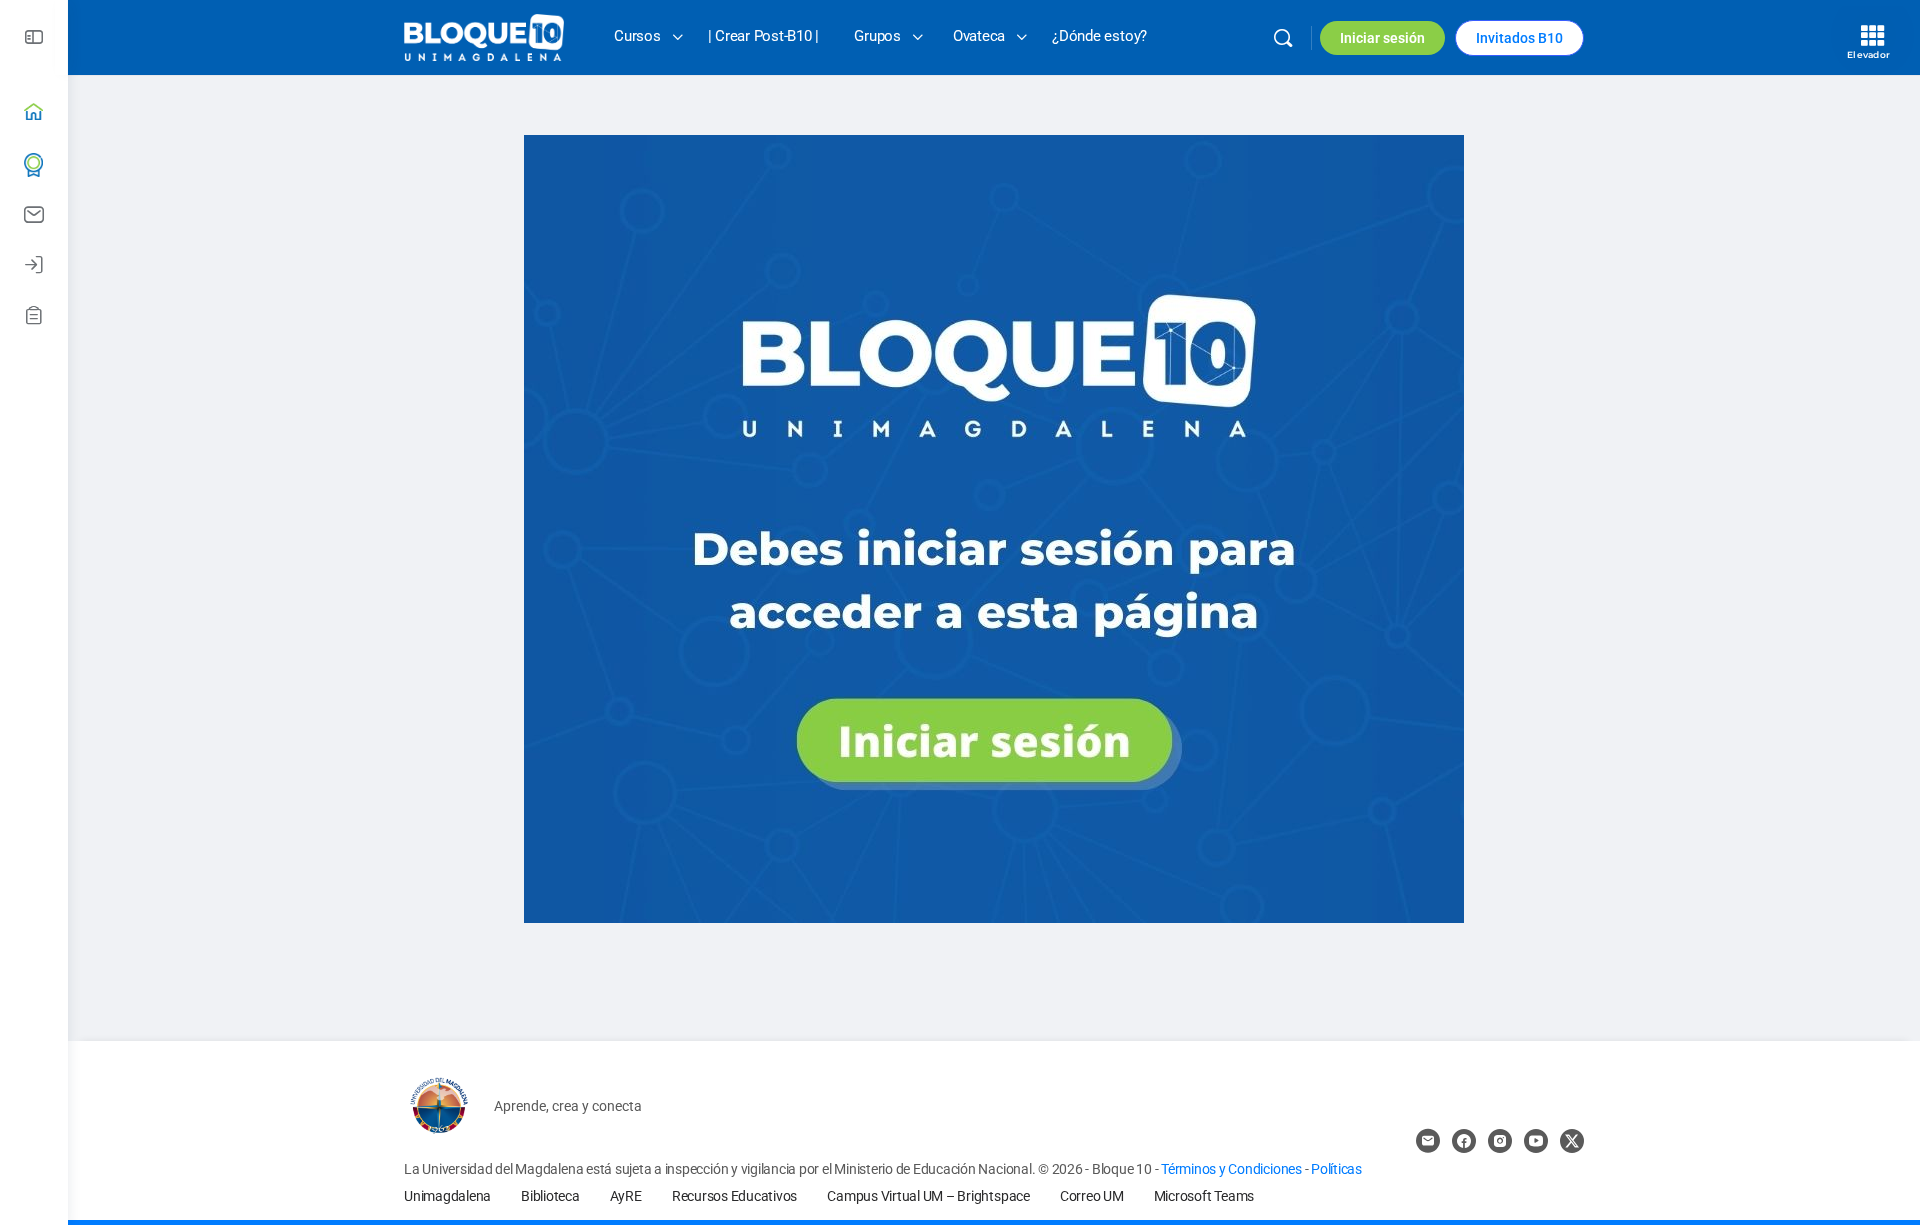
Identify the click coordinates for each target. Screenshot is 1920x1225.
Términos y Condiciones (1232, 1169)
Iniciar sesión (1382, 38)
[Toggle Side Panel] (34, 37)
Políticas (1336, 1169)
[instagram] (1500, 1141)
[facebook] (1464, 1141)
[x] (1572, 1141)
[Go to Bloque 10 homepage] (484, 36)
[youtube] (1536, 1141)
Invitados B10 (1519, 38)
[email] (1428, 1141)
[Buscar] (1283, 38)
